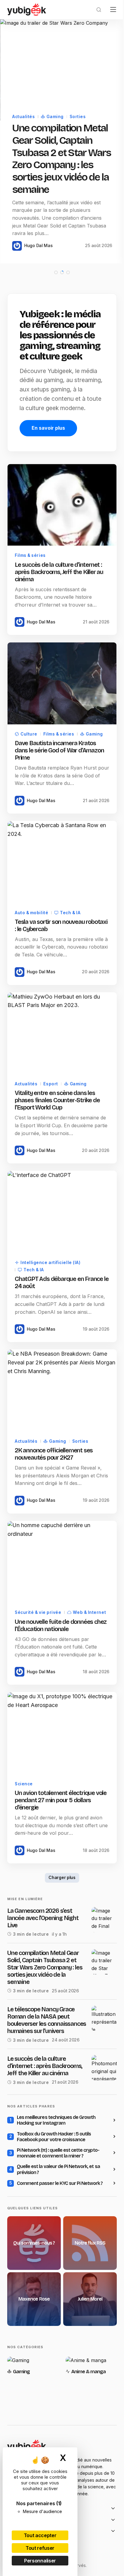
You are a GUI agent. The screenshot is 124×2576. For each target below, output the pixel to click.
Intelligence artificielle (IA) (50, 1285)
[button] (94, 10)
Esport (51, 1110)
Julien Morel (87, 2346)
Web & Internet (40, 1643)
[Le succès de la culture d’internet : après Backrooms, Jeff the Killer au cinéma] (60, 543)
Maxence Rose (33, 2346)
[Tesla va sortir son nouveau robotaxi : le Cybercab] (60, 893)
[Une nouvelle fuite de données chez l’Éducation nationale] (60, 1587)
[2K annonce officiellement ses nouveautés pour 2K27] (60, 1419)
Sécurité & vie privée (38, 1636)
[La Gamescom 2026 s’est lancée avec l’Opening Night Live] (100, 1955)
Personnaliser (40, 2561)
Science (24, 1819)
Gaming (55, 114)
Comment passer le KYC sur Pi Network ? (60, 2233)
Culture (29, 767)
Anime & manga (87, 2417)
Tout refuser (40, 2548)
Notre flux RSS (87, 2292)
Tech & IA (70, 942)
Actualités (23, 114)
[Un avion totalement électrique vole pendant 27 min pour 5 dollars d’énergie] (60, 1770)
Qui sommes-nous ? (33, 2292)
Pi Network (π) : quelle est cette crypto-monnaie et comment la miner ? (58, 2203)
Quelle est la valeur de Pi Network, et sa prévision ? (58, 2219)
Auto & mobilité (31, 942)
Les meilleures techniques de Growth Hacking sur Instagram (56, 2170)
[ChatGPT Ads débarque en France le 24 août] (60, 1236)
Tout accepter (40, 2535)
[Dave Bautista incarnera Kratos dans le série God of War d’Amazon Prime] (60, 718)
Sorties (78, 114)
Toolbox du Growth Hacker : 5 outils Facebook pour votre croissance (54, 2186)
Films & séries (30, 592)
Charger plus (60, 1913)
